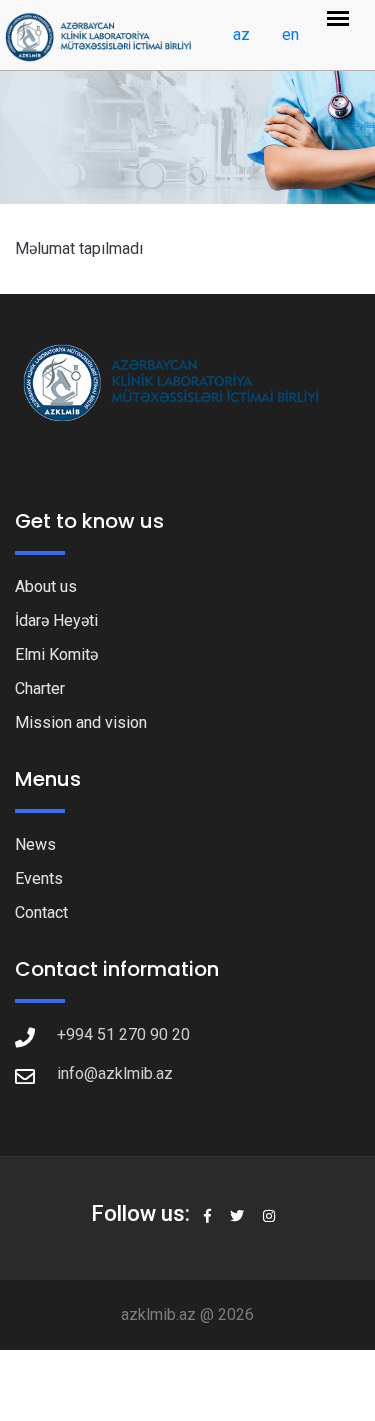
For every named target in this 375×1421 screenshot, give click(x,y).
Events (39, 878)
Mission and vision (81, 722)
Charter (40, 688)
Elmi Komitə (56, 654)
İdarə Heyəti (56, 620)
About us (46, 586)
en (290, 34)
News (35, 844)
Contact (41, 912)
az (241, 34)
